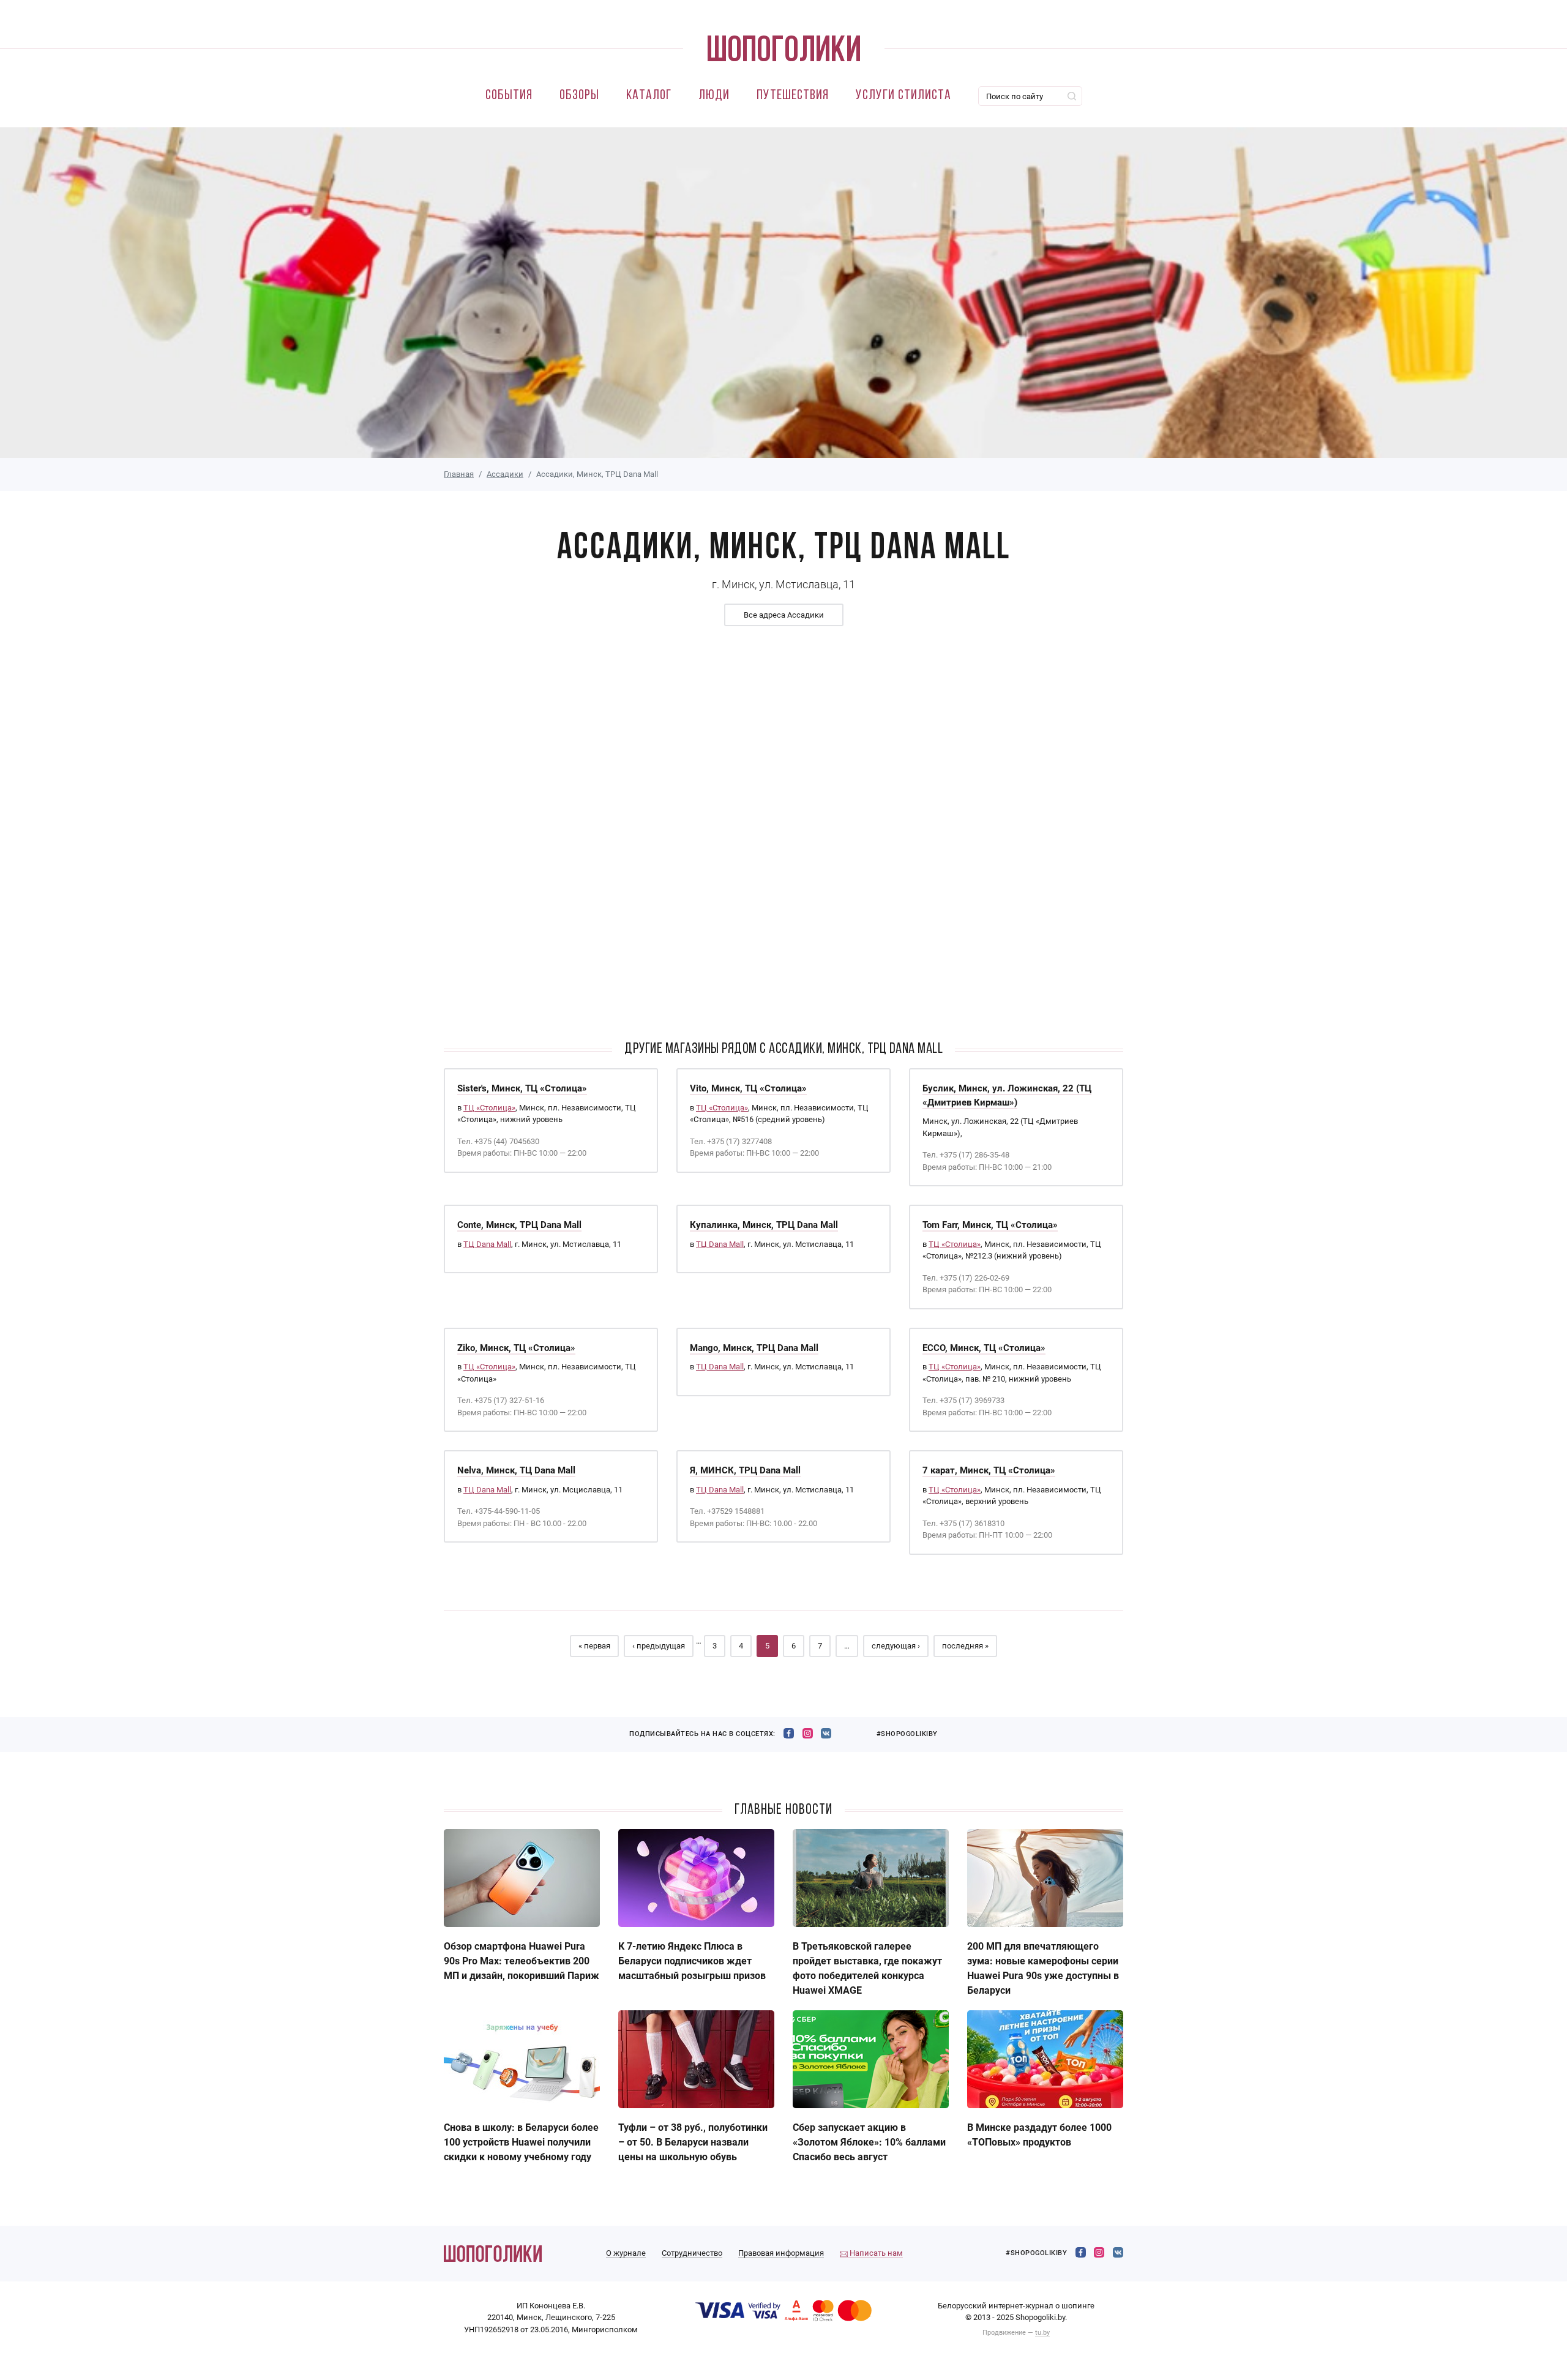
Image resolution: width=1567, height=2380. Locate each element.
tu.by (1042, 2333)
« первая (594, 1646)
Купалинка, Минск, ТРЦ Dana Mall (764, 1225)
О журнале (626, 2253)
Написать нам (875, 2253)
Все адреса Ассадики (784, 615)
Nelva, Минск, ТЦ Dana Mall (516, 1470)
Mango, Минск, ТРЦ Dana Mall (754, 1348)
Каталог (649, 96)
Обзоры (579, 96)
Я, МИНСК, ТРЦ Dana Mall (745, 1470)
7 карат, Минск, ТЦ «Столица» (989, 1470)
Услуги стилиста (903, 96)
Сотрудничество (692, 2253)
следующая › (896, 1646)
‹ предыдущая (659, 1646)
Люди (714, 96)
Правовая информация (781, 2253)
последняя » (965, 1646)
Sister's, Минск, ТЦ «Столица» (522, 1088)
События (509, 96)
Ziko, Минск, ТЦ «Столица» (516, 1348)
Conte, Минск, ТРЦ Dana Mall (519, 1225)
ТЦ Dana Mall (487, 1244)
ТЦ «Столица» (489, 1108)
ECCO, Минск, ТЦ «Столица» (984, 1348)
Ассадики (505, 474)
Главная (459, 474)
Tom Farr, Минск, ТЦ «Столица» (990, 1225)
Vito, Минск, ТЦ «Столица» (748, 1088)
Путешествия (793, 96)
